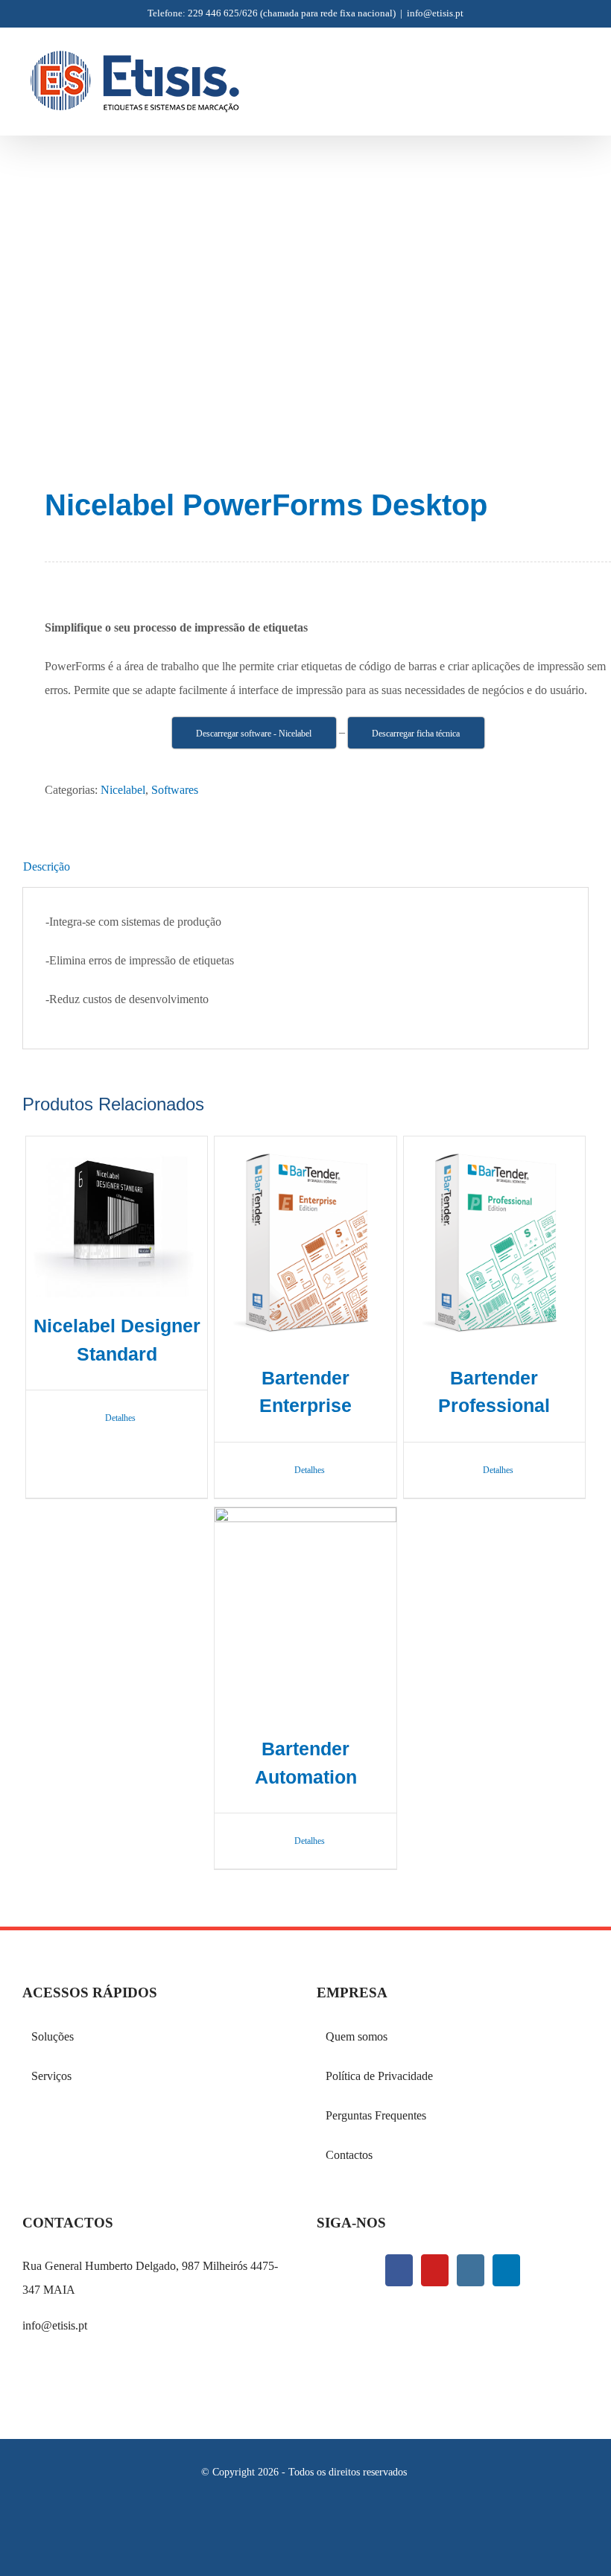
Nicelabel (123, 790)
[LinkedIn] (506, 2270)
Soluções (53, 2036)
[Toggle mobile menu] (583, 69)
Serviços (51, 2076)
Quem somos (357, 2036)
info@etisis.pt (435, 13)
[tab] (305, 867)
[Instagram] (471, 2270)
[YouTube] (435, 2270)
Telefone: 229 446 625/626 (203, 13)
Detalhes (120, 1418)
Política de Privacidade (379, 2076)
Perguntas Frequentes (376, 2115)
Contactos (349, 2155)
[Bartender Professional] (494, 1243)
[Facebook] (399, 2270)
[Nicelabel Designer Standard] (117, 1217)
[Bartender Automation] (305, 1614)
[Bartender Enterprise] (305, 1243)
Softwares (175, 790)
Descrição (47, 866)
